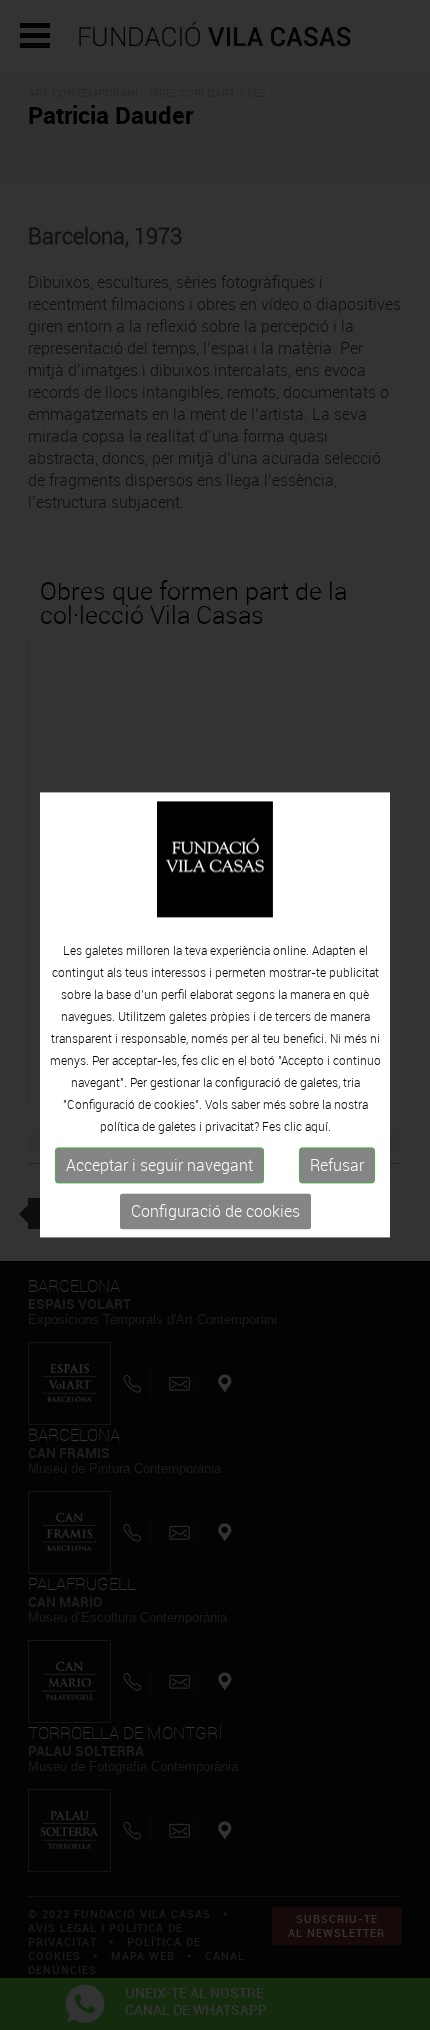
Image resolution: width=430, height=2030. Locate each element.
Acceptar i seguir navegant (159, 1165)
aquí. (318, 1126)
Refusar (337, 1165)
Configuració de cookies (215, 1211)
